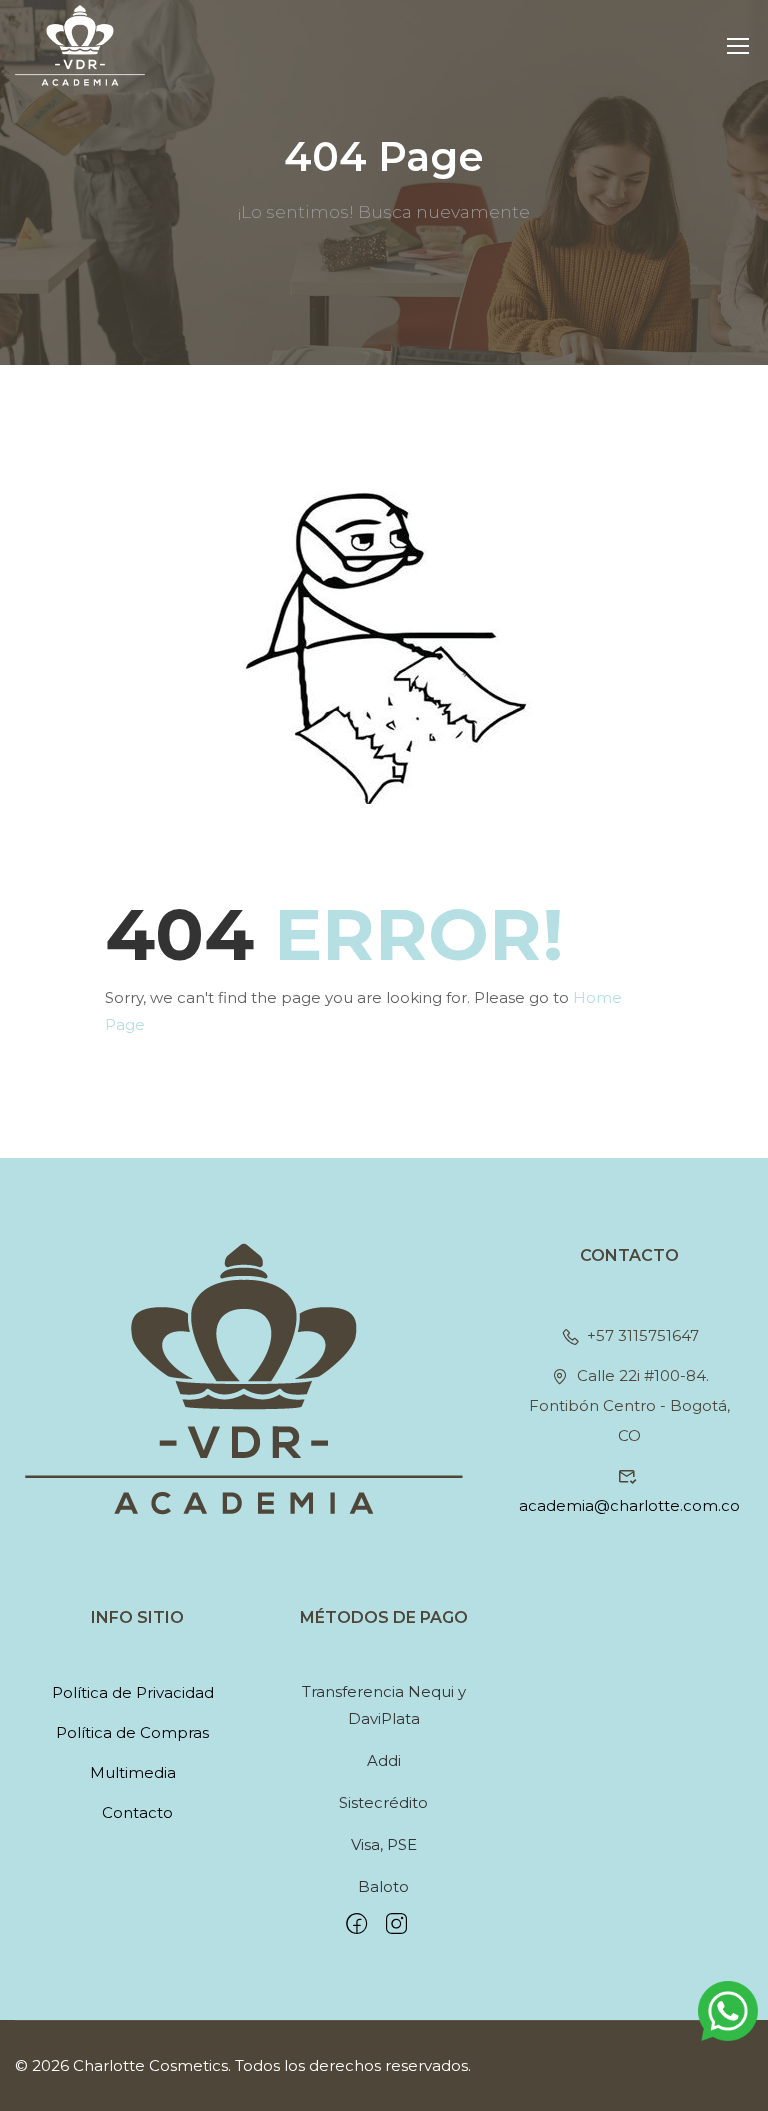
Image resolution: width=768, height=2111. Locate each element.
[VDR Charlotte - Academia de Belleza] (80, 45)
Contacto (137, 1812)
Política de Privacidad (133, 1692)
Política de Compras (132, 1732)
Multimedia (133, 1772)
